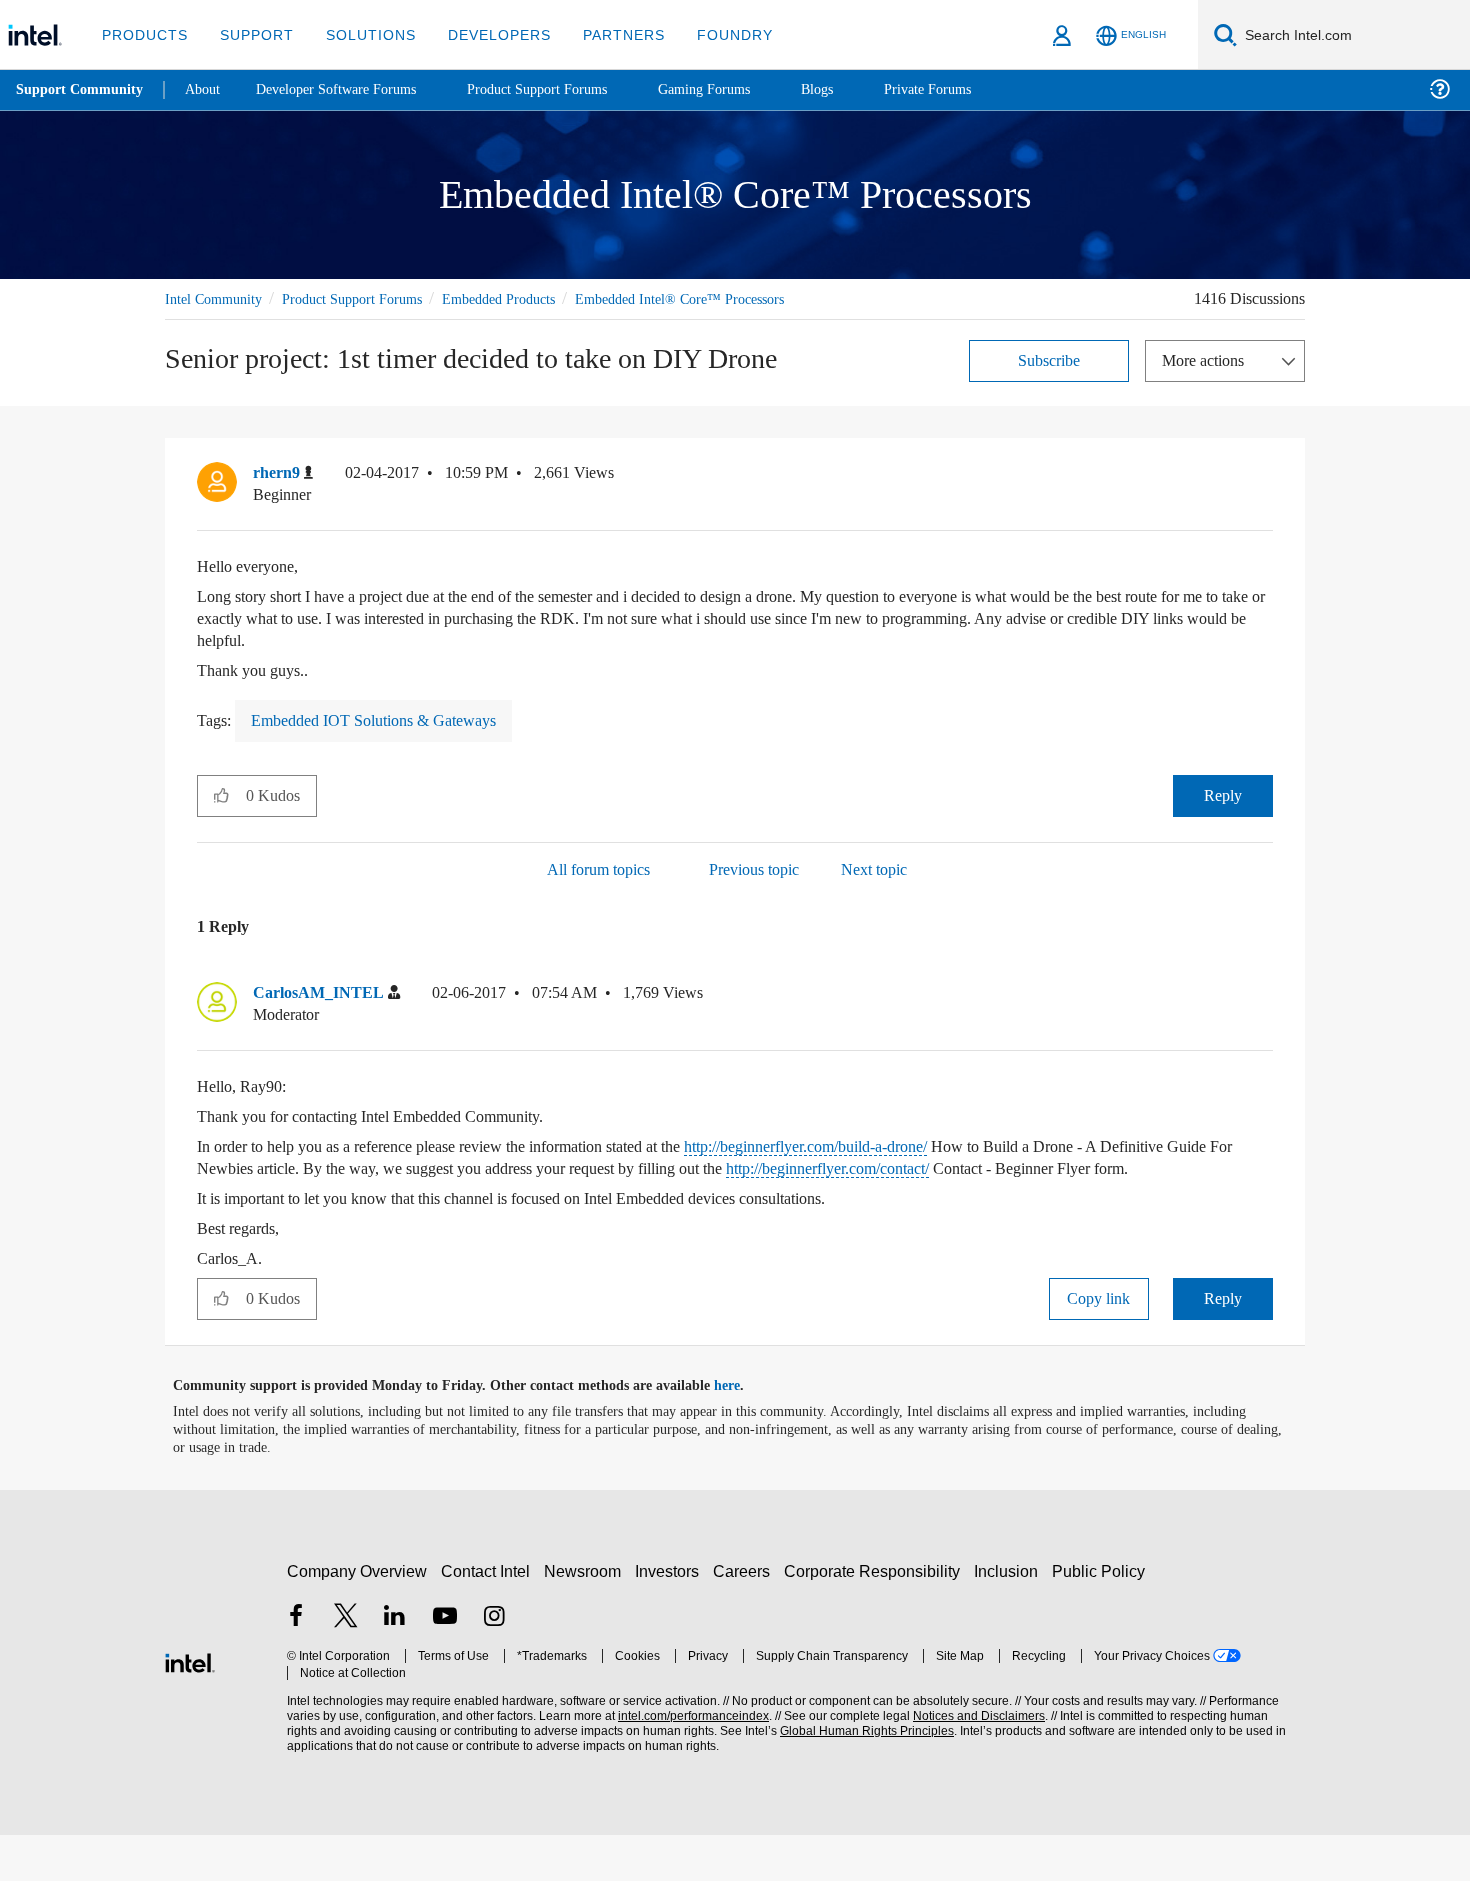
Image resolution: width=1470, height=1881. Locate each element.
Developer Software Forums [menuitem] (351, 89)
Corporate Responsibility (876, 1617)
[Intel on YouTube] (445, 1664)
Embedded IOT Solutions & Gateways (387, 743)
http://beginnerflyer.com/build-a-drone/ (906, 1170)
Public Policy (1101, 1617)
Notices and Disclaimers (972, 1762)
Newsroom (586, 1617)
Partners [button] (603, 34)
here (744, 1432)
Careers (745, 1617)
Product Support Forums (368, 298)
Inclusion (1010, 1617)
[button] (1265, 500)
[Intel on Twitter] (346, 1664)
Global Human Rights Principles (861, 1777)
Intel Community (217, 298)
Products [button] (143, 34)
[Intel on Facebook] (296, 1664)
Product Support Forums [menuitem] (565, 89)
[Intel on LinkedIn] (395, 1664)
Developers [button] (484, 34)
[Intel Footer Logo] (190, 1706)
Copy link (1099, 1344)
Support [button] (251, 34)
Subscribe (1049, 382)
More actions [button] (1208, 382)
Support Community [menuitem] (81, 90)
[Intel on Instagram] (494, 1664)
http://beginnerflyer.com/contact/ (1059, 1192)
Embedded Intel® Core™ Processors (275, 321)
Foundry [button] (711, 34)
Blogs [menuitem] (857, 89)
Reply (1222, 818)
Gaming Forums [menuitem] (740, 89)
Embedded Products (531, 298)
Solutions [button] (361, 34)
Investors (671, 1617)
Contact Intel (488, 1617)
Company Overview (357, 1617)
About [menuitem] (208, 89)
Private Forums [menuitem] (971, 89)
